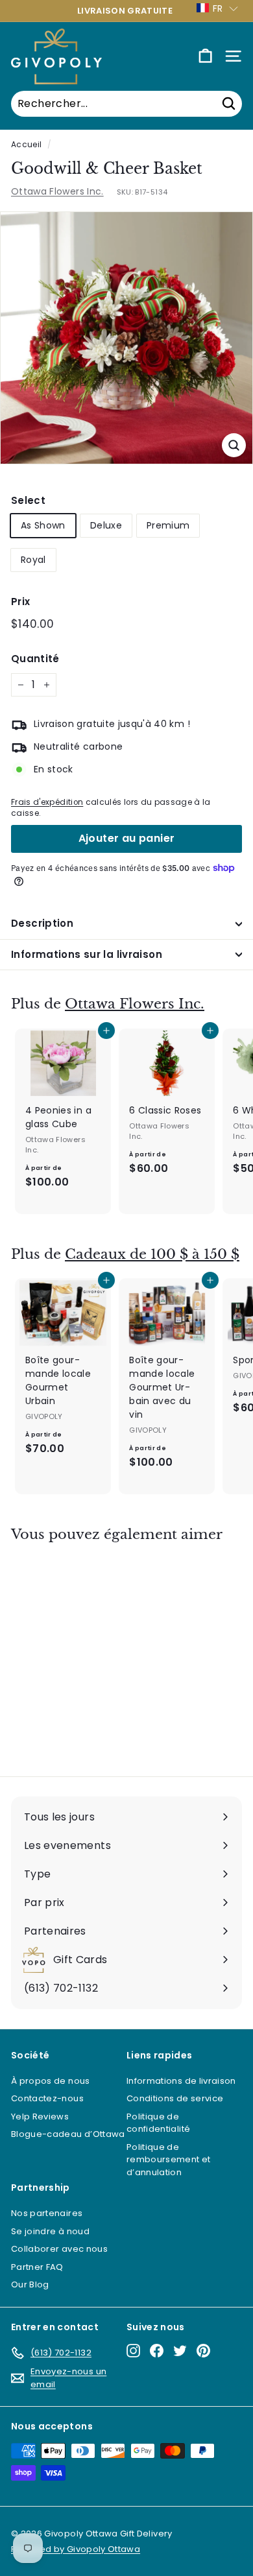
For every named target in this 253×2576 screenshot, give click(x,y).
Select (28, 500)
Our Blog (30, 2284)
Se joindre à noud (50, 2231)
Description (42, 923)
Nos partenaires (47, 2213)
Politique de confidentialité (158, 2123)
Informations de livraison (181, 2081)
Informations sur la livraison (87, 954)
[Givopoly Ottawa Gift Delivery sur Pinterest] (203, 2351)
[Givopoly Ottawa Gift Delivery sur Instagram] (133, 2351)
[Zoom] (234, 445)
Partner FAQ (37, 2267)
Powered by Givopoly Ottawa (76, 2549)
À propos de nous (51, 2081)
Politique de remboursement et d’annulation (169, 2160)
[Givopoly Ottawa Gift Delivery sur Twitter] (180, 2351)
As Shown (43, 525)
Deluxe (106, 525)
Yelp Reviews (40, 2117)
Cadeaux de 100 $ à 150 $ (152, 1254)
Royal (33, 560)
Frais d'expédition (47, 802)
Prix (20, 602)
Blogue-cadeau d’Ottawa (68, 2134)
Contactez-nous (47, 2098)
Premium (168, 525)
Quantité (35, 659)
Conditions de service (175, 2098)
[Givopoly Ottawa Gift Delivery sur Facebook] (157, 2351)
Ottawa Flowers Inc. (57, 191)
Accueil (26, 145)
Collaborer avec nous (59, 2249)
